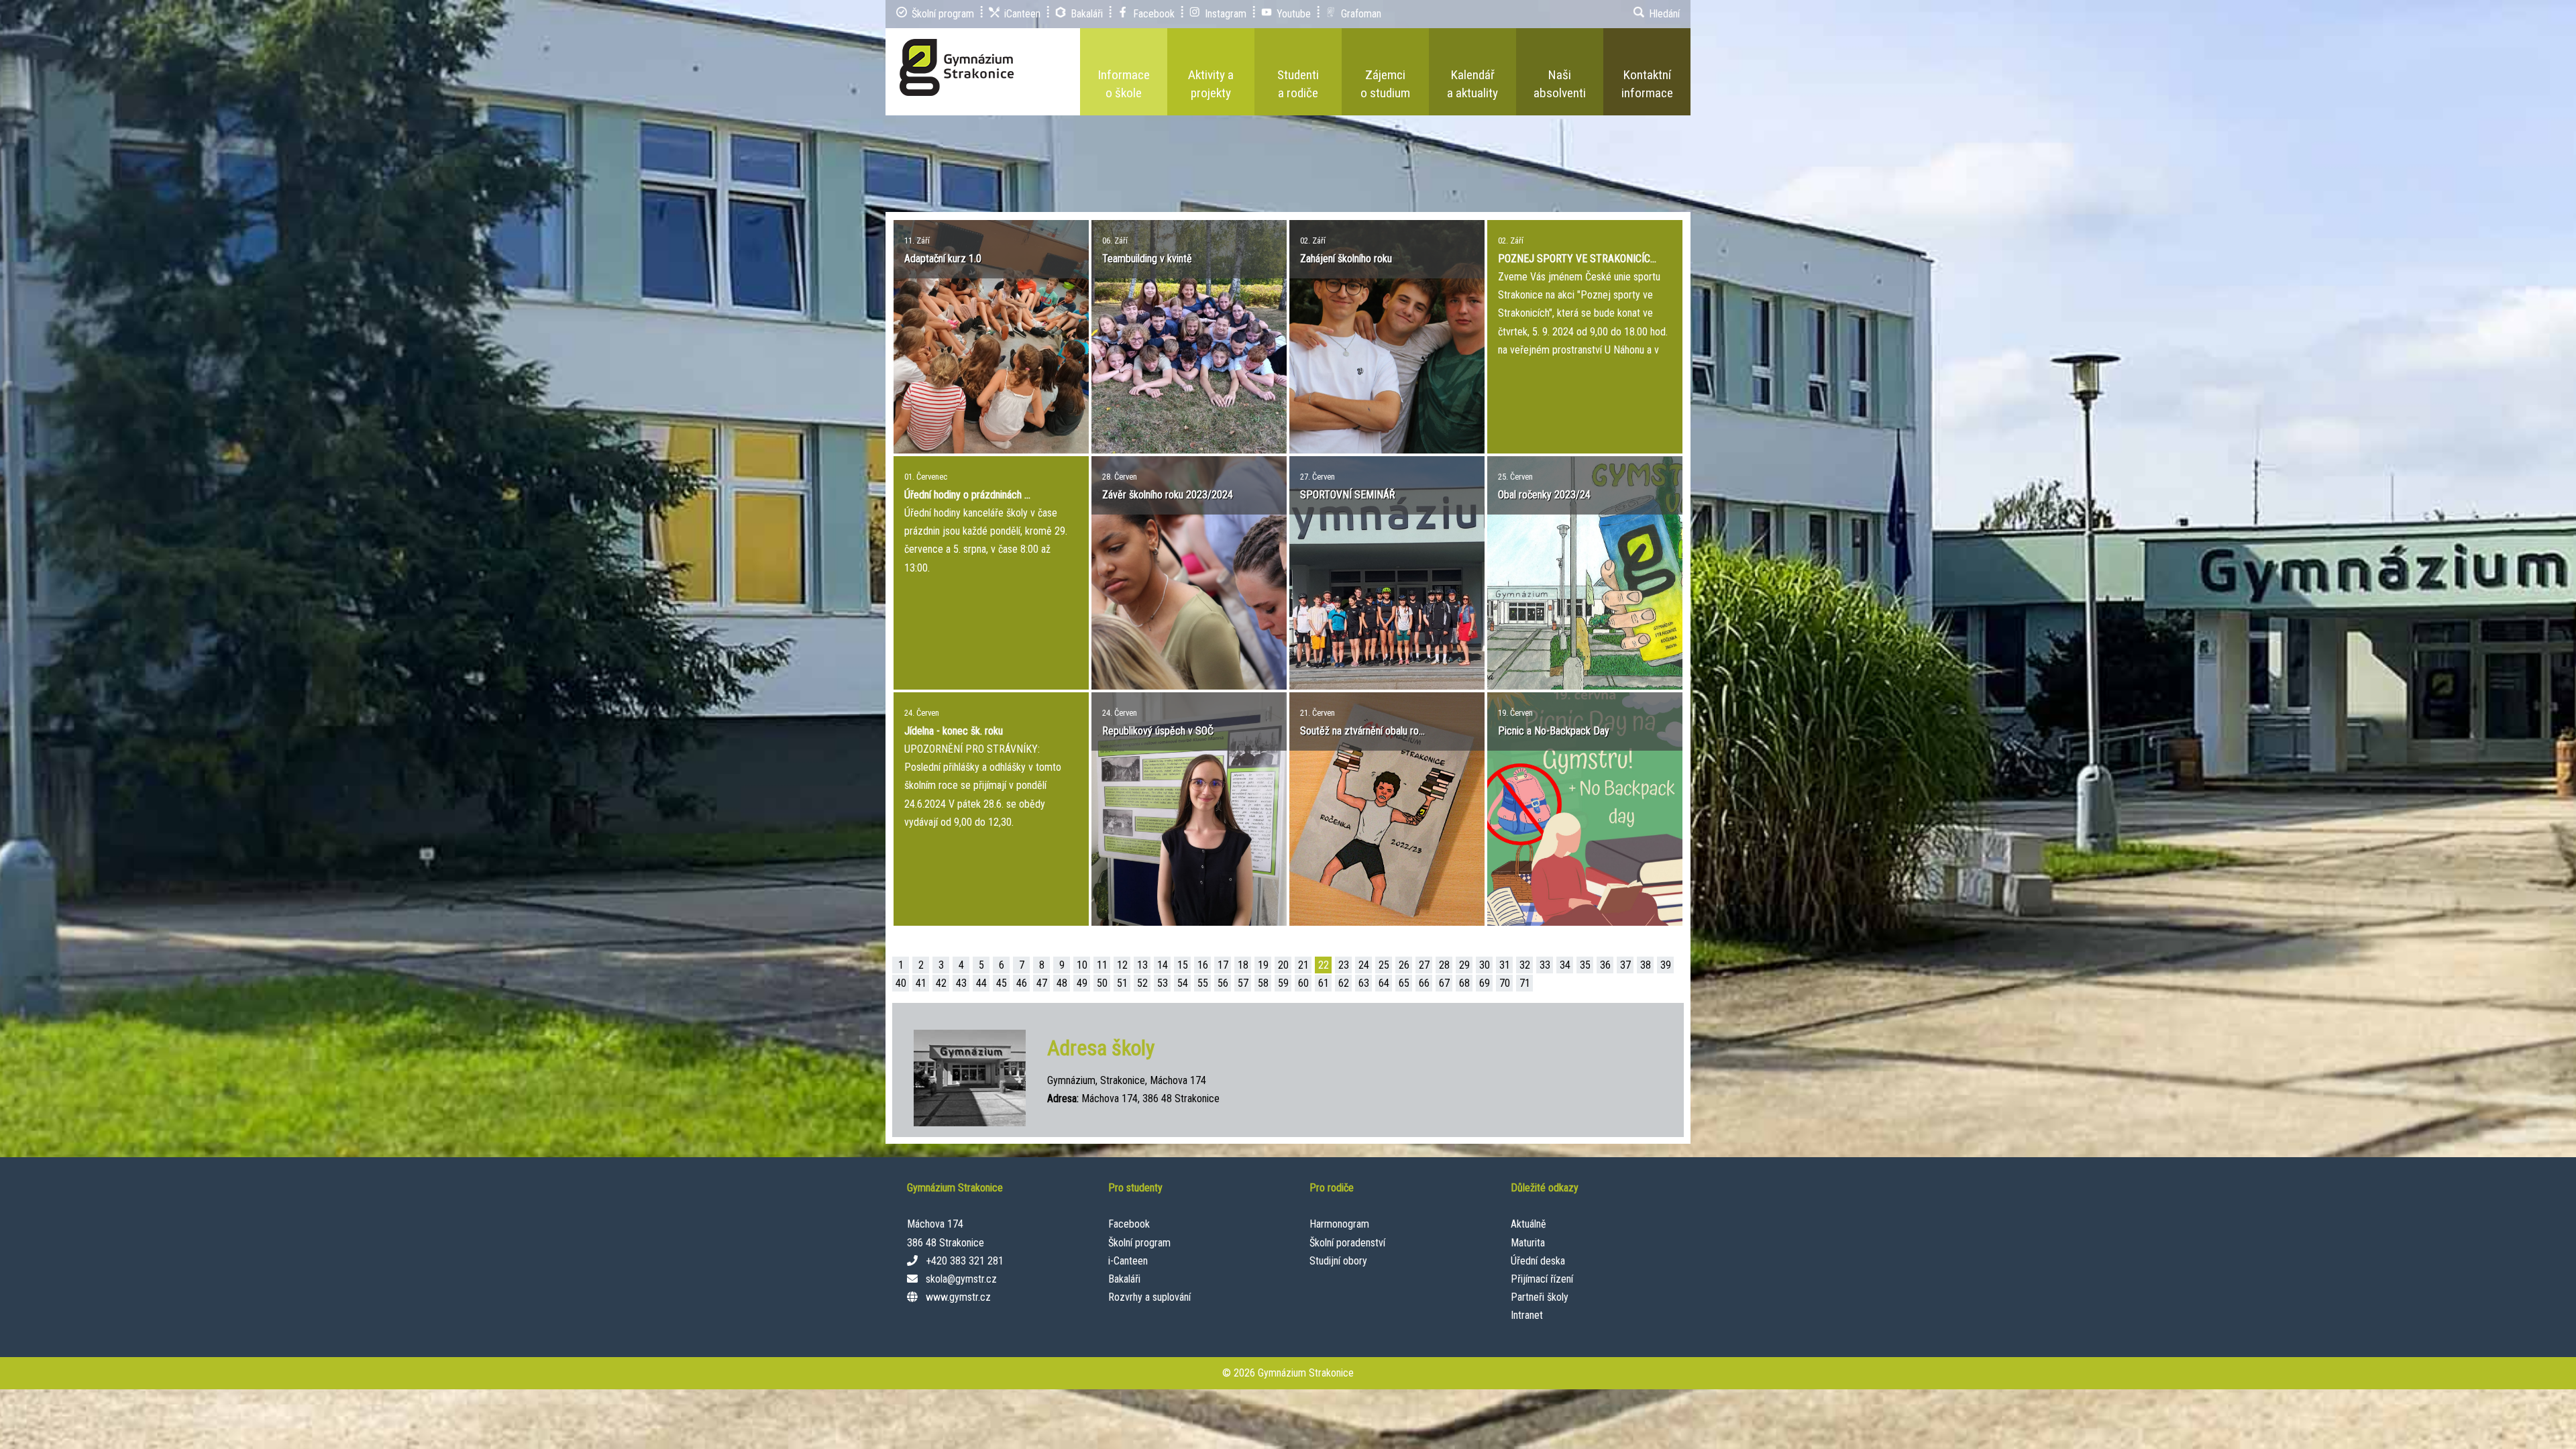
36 (1605, 965)
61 (1324, 983)
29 (1464, 965)
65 (1404, 983)
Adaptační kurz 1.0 (943, 259)
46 (1022, 983)
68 (1464, 983)
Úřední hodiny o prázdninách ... (967, 495)
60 (1303, 983)
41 (921, 983)
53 (1163, 983)
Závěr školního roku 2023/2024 (1168, 495)
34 (1565, 965)
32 (1525, 965)
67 (1444, 983)
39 (1666, 965)
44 (981, 983)
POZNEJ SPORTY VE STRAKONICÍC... (1577, 259)
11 (1102, 965)
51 (1122, 983)
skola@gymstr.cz (961, 1279)
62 (1344, 983)
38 (1646, 965)
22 (1324, 965)
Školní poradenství (1347, 1243)
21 (1303, 965)
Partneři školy (1540, 1297)
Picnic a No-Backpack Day (1554, 731)
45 (1002, 983)
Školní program (1139, 1243)
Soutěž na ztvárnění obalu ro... (1362, 731)
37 (1625, 965)
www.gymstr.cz (958, 1297)
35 (1585, 965)
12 (1122, 965)
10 (1082, 965)
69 (1485, 983)
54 (1183, 983)
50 (1102, 983)
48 (1062, 983)
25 (1384, 965)
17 (1223, 965)
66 (1424, 983)
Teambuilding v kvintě (1147, 259)
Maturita (1528, 1243)
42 (941, 983)
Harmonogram (1339, 1224)
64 (1384, 983)
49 (1082, 983)
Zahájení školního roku (1346, 259)
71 (1525, 983)
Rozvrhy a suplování (1149, 1297)
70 (1505, 983)
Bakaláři (1124, 1279)
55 (1203, 983)
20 (1283, 965)
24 (1364, 965)
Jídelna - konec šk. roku (954, 731)
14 (1163, 965)
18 (1243, 965)
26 (1404, 965)
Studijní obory (1338, 1261)
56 (1223, 983)
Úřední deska (1538, 1261)
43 (961, 983)
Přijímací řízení (1542, 1279)
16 (1203, 965)
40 (901, 983)
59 (1283, 983)
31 (1505, 965)
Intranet (1527, 1315)
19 (1263, 965)
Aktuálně (1528, 1224)
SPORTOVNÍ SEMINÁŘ (1348, 495)
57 (1243, 983)
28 (1444, 965)
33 (1545, 965)
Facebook (1129, 1224)
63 (1364, 983)
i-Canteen (1128, 1261)
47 (1042, 983)
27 (1424, 965)
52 (1142, 983)
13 (1142, 965)
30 (1485, 965)
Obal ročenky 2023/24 (1544, 495)
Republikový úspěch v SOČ (1158, 731)
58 (1263, 983)
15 (1183, 965)
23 (1344, 965)
